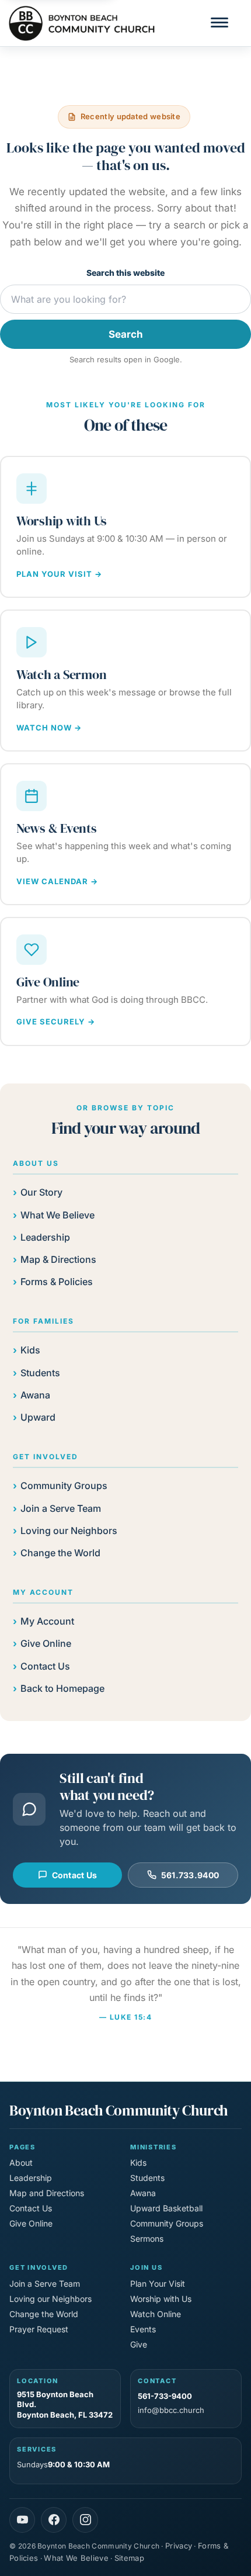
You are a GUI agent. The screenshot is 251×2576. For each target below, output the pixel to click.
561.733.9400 (190, 1875)
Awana (35, 1395)
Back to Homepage (62, 1688)
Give (139, 2344)
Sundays (63, 2464)
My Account (47, 1621)
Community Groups (64, 1486)
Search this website (125, 273)
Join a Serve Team (61, 1508)
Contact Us (45, 1666)
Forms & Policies (57, 1282)
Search (126, 334)
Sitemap (129, 2558)
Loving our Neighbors (69, 1531)
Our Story (41, 1192)
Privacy (179, 2546)
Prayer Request (39, 2329)
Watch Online (156, 2314)
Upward (38, 1417)
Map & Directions (58, 1259)
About (21, 2163)
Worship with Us (161, 2299)
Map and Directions (47, 2193)
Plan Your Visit (158, 2284)
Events (143, 2329)
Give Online (46, 1643)
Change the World (60, 1553)
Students (40, 1373)
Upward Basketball (166, 2208)
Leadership (45, 1237)
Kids (30, 1350)
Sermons (147, 2239)
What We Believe (57, 1215)
